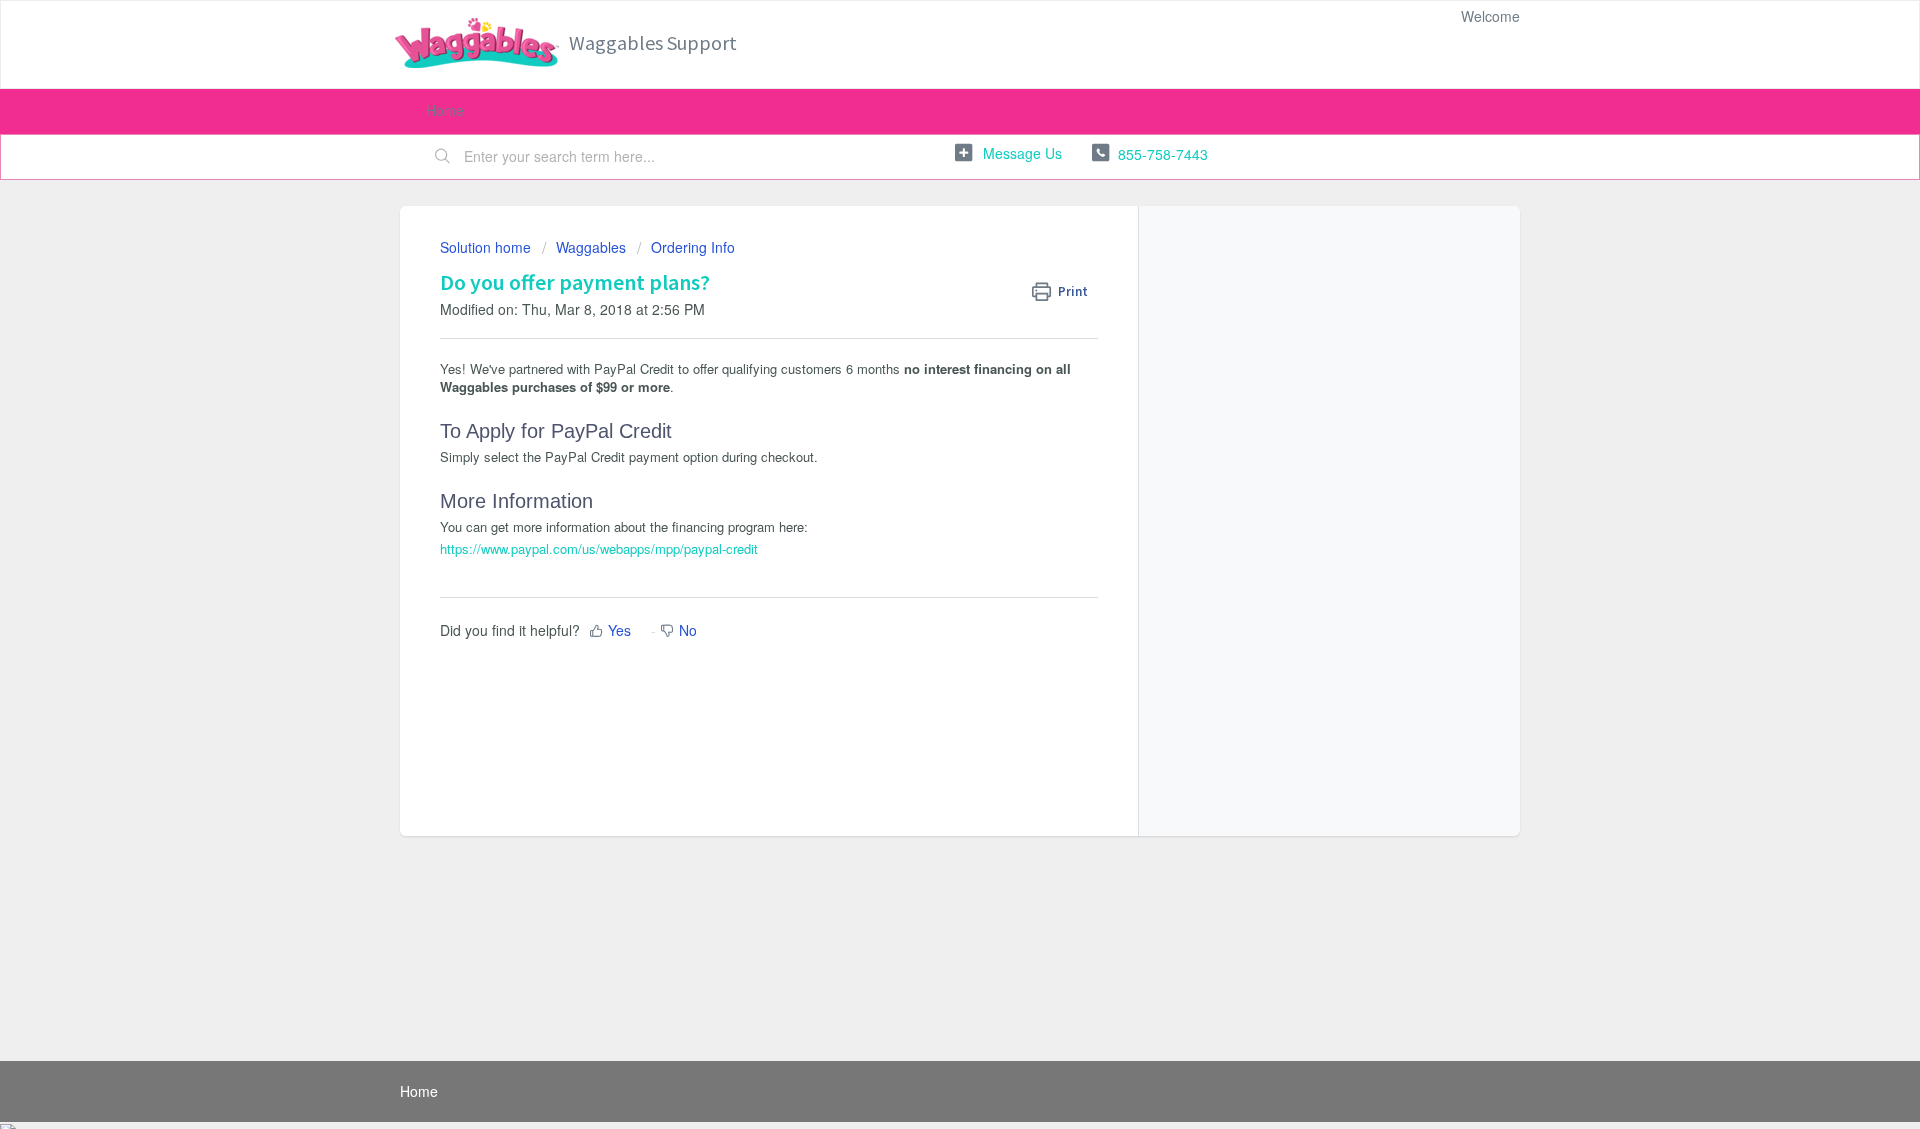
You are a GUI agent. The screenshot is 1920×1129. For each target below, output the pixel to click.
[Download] (923, 302)
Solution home (487, 247)
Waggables (591, 247)
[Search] (443, 157)
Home (445, 110)
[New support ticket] (1008, 154)
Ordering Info (693, 247)
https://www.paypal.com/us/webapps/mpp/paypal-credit (599, 548)
